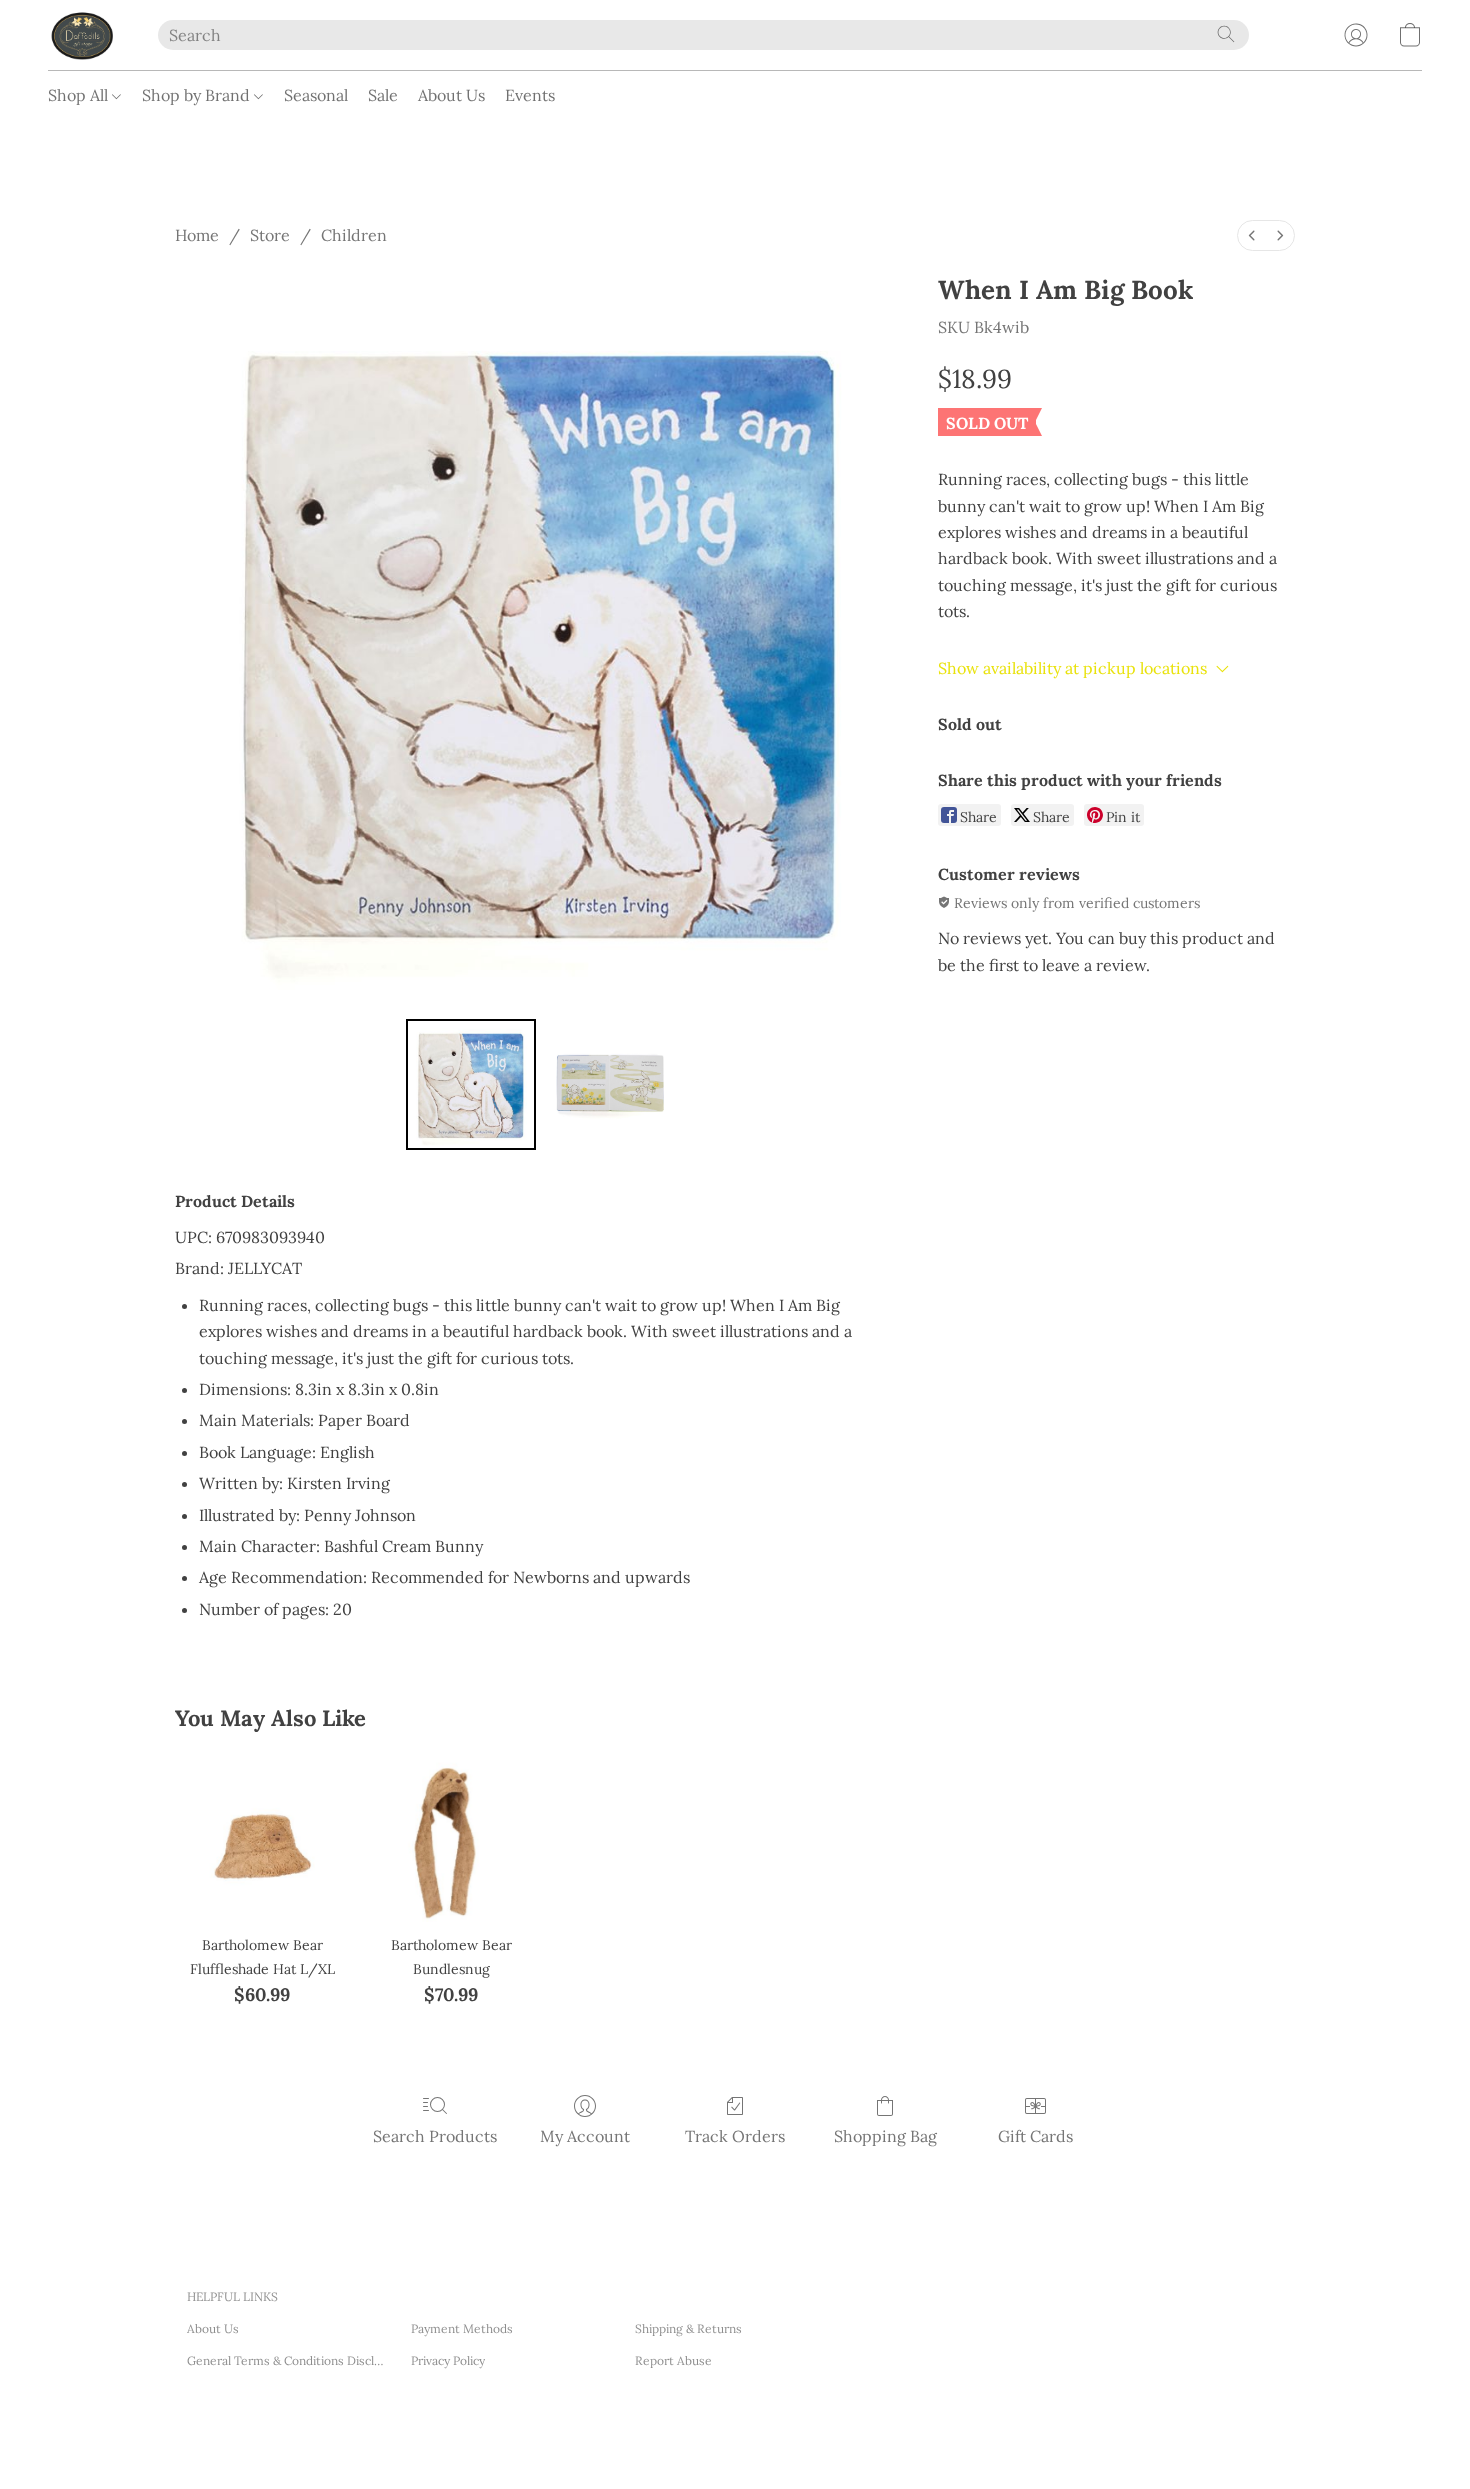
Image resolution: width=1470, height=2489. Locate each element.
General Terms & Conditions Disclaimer (287, 2360)
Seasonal (316, 95)
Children (354, 235)
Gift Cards (1035, 2136)
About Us (451, 95)
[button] (83, 35)
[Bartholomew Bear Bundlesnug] (451, 1835)
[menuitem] (1252, 235)
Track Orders (735, 2136)
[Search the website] (1226, 34)
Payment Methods (462, 2328)
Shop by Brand (198, 95)
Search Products (435, 2136)
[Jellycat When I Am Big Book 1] (609, 1084)
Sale (383, 95)
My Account (585, 2136)
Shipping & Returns (688, 2328)
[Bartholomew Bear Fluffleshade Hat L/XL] (261, 1835)
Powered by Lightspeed (477, 2448)
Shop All (80, 95)
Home (197, 235)
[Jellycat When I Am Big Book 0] (471, 1084)
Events (530, 95)
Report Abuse (673, 2360)
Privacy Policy (448, 2360)
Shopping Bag (885, 2136)
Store (270, 235)
